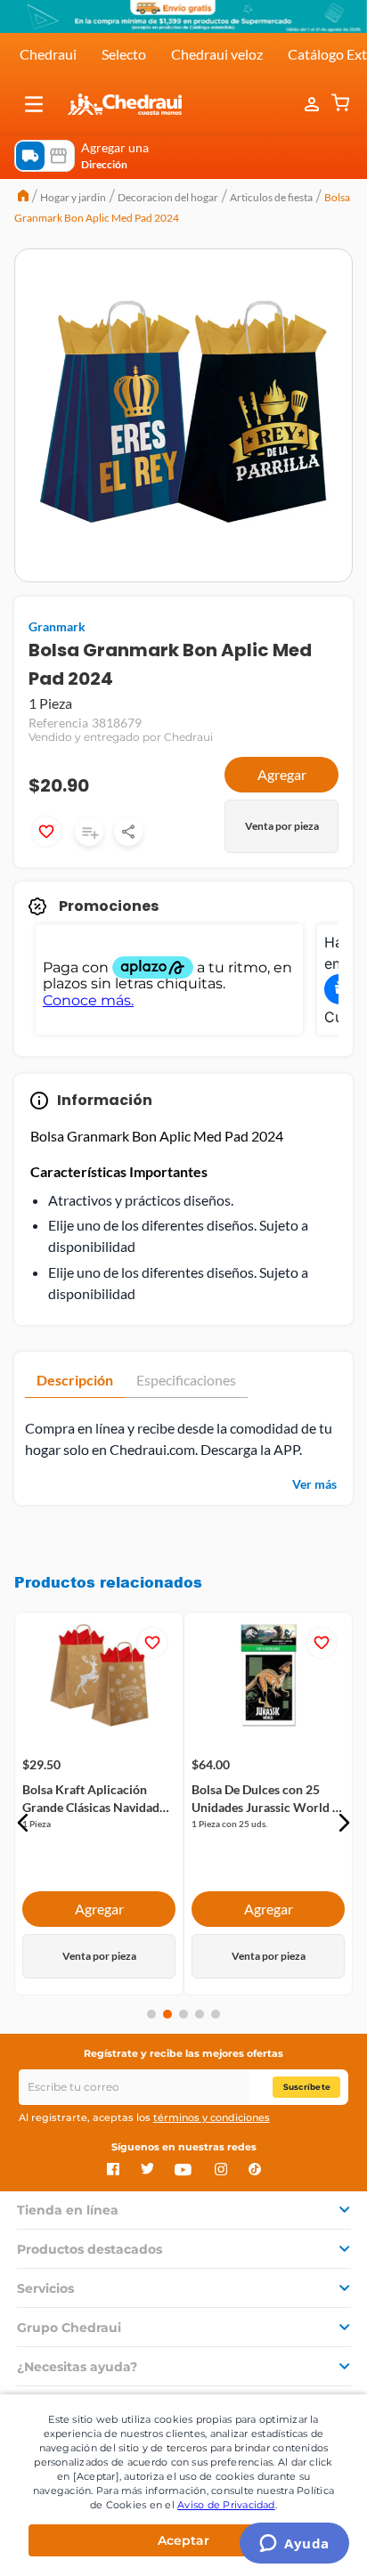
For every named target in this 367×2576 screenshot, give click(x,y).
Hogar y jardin (73, 197)
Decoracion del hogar (168, 197)
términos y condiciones (212, 2117)
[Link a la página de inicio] (23, 198)
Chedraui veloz (217, 54)
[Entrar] (314, 104)
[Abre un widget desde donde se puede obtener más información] (294, 2545)
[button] (34, 104)
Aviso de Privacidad (226, 2505)
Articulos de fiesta (271, 197)
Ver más (314, 1484)
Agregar (282, 774)
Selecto (124, 54)
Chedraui (48, 54)
